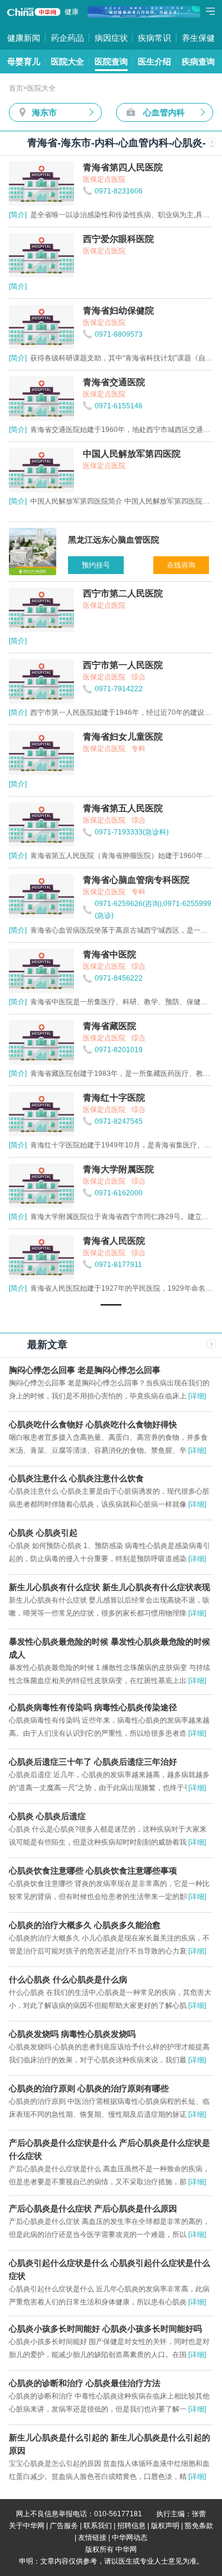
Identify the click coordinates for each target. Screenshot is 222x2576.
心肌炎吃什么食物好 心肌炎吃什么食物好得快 (93, 1424)
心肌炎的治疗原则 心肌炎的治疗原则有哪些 (89, 2088)
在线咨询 (181, 565)
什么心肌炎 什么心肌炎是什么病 (68, 1979)
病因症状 (111, 38)
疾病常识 (155, 38)
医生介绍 (155, 62)
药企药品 (67, 38)
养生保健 (198, 38)
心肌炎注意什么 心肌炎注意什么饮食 (76, 1478)
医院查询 (111, 62)
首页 (16, 88)
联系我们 (98, 2526)
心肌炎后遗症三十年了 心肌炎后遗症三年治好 (93, 1762)
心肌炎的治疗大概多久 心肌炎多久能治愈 (85, 1925)
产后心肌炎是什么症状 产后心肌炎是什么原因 (93, 2209)
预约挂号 (96, 565)
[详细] (197, 1396)
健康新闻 (24, 38)
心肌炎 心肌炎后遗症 (47, 1816)
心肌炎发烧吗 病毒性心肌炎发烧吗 (72, 2034)
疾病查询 (198, 62)
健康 (72, 12)
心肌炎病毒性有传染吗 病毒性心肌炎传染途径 (93, 1707)
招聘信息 (131, 2526)
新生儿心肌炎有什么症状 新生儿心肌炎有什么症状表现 (110, 1587)
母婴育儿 (24, 62)
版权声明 (165, 2526)
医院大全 (67, 62)
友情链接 (92, 2538)
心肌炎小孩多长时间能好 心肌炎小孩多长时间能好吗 (105, 2329)
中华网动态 (130, 2538)
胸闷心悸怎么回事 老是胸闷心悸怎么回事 (85, 1370)
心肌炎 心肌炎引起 (43, 1533)
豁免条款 (199, 2526)
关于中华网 (27, 2526)
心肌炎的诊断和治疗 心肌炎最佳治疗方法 (85, 2383)
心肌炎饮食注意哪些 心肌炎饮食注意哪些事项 (93, 1871)
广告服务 (64, 2526)
